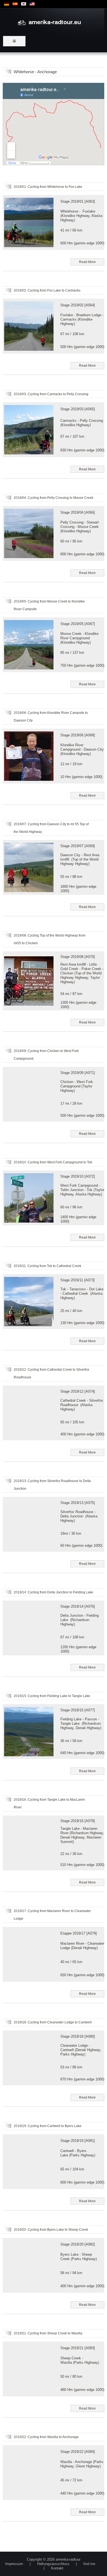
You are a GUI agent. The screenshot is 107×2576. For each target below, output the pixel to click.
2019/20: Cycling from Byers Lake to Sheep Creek (51, 2230)
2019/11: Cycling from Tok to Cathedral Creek (47, 1266)
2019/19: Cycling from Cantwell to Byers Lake (48, 2126)
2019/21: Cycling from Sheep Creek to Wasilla (48, 2333)
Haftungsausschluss (53, 2564)
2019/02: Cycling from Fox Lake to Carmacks (47, 290)
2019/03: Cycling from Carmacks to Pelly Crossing (51, 394)
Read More (87, 262)
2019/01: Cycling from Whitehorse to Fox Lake (48, 187)
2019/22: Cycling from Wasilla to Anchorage (46, 2437)
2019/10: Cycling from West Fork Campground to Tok (53, 1162)
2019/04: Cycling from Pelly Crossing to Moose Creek (54, 498)
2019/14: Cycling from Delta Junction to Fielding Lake (54, 1592)
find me (89, 2564)
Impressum (14, 2564)
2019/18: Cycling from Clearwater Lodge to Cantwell (53, 2022)
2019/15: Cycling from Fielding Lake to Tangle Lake (52, 1696)
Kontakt (57, 2568)
